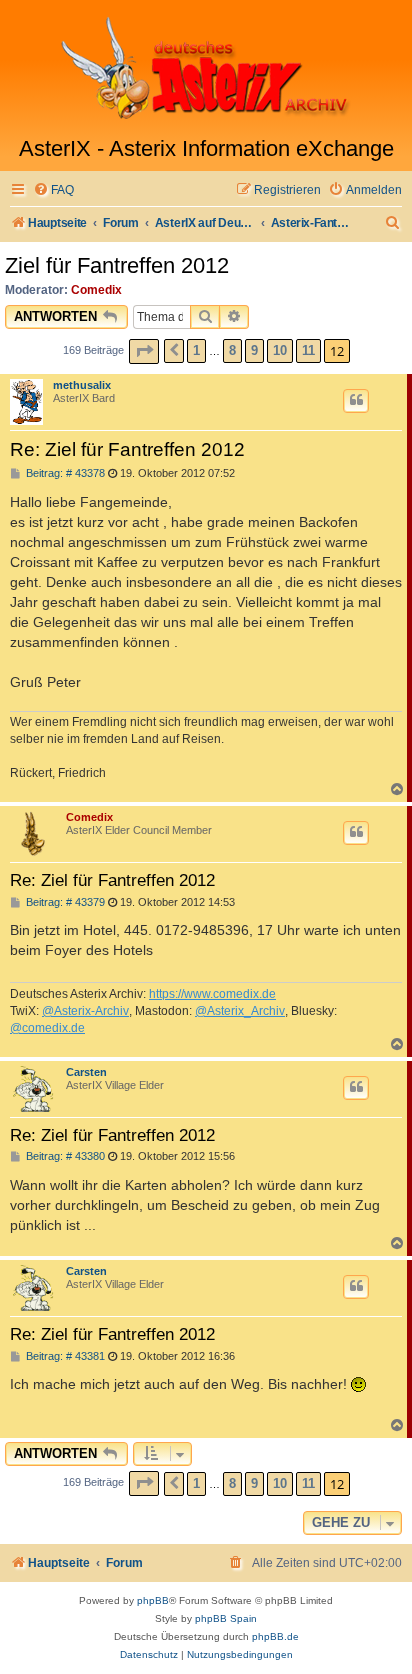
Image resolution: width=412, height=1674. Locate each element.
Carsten (86, 1072)
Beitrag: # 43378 (64, 473)
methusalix (82, 385)
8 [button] (232, 350)
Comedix (96, 290)
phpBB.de (275, 1636)
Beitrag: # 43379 (64, 902)
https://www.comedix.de (212, 994)
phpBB (153, 1600)
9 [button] (254, 350)
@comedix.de (47, 1028)
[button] (144, 351)
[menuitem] (53, 190)
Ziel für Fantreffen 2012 (117, 265)
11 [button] (308, 350)
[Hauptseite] (206, 68)
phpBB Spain (226, 1618)
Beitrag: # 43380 (64, 1156)
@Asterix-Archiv (85, 1011)
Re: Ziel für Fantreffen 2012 (127, 449)
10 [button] (280, 350)
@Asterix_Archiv (240, 1011)
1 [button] (196, 350)
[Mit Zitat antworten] (356, 401)
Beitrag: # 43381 (64, 1356)
